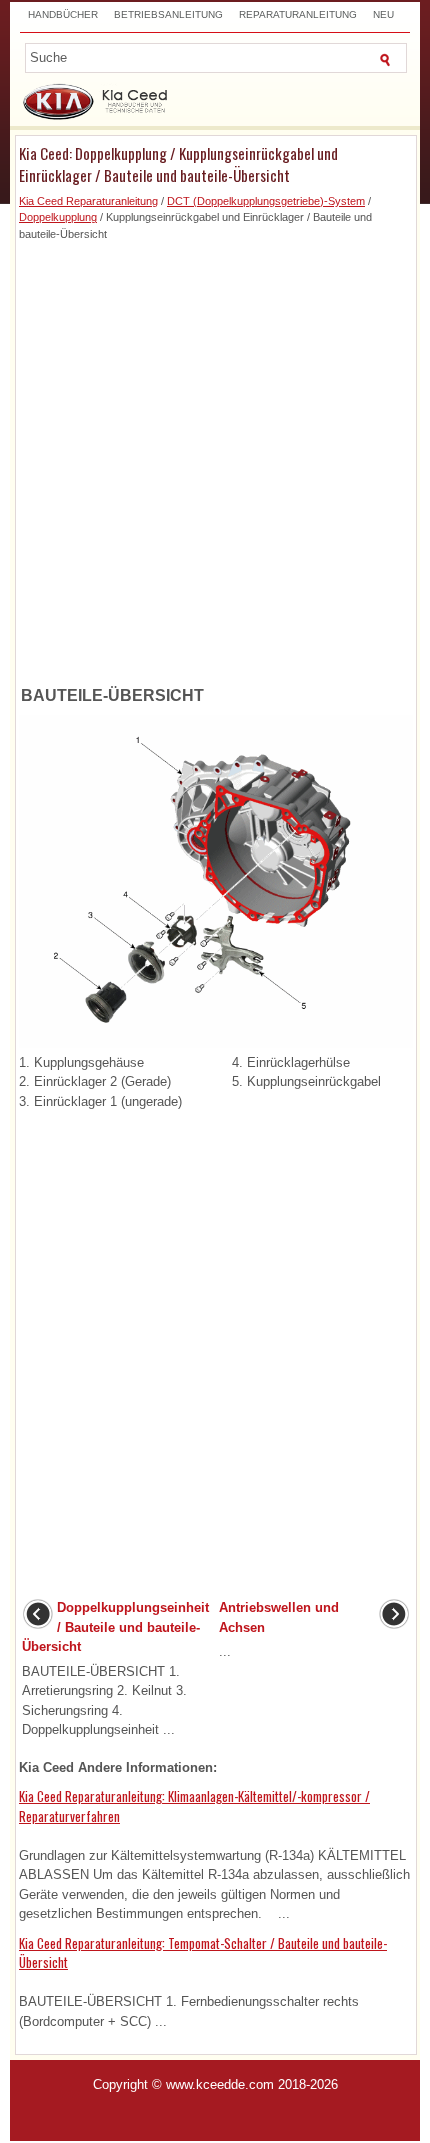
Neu (383, 14)
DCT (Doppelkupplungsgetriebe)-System (266, 201)
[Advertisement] (215, 457)
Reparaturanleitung (298, 14)
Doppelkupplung (58, 217)
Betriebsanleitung (168, 14)
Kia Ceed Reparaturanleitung (88, 201)
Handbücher (63, 14)
